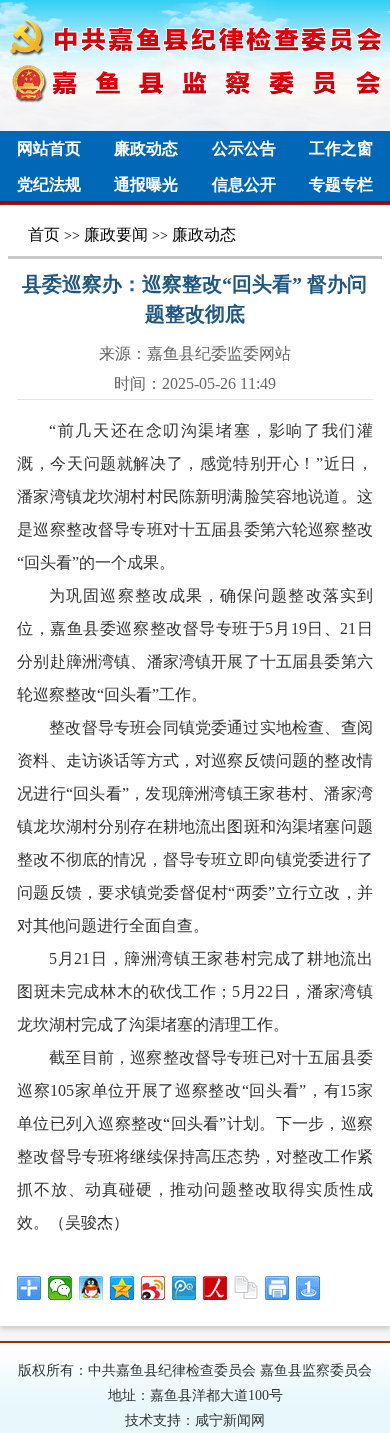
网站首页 (49, 148)
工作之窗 (341, 148)
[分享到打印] (277, 1288)
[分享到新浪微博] (153, 1288)
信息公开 (244, 184)
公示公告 (244, 148)
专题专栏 (341, 184)
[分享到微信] (60, 1288)
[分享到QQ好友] (91, 1288)
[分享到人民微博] (215, 1288)
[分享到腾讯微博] (184, 1288)
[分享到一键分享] (308, 1288)
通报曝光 (146, 184)
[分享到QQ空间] (122, 1288)
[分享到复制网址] (246, 1288)
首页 (44, 234)
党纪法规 (49, 184)
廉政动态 (146, 148)
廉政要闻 (116, 234)
